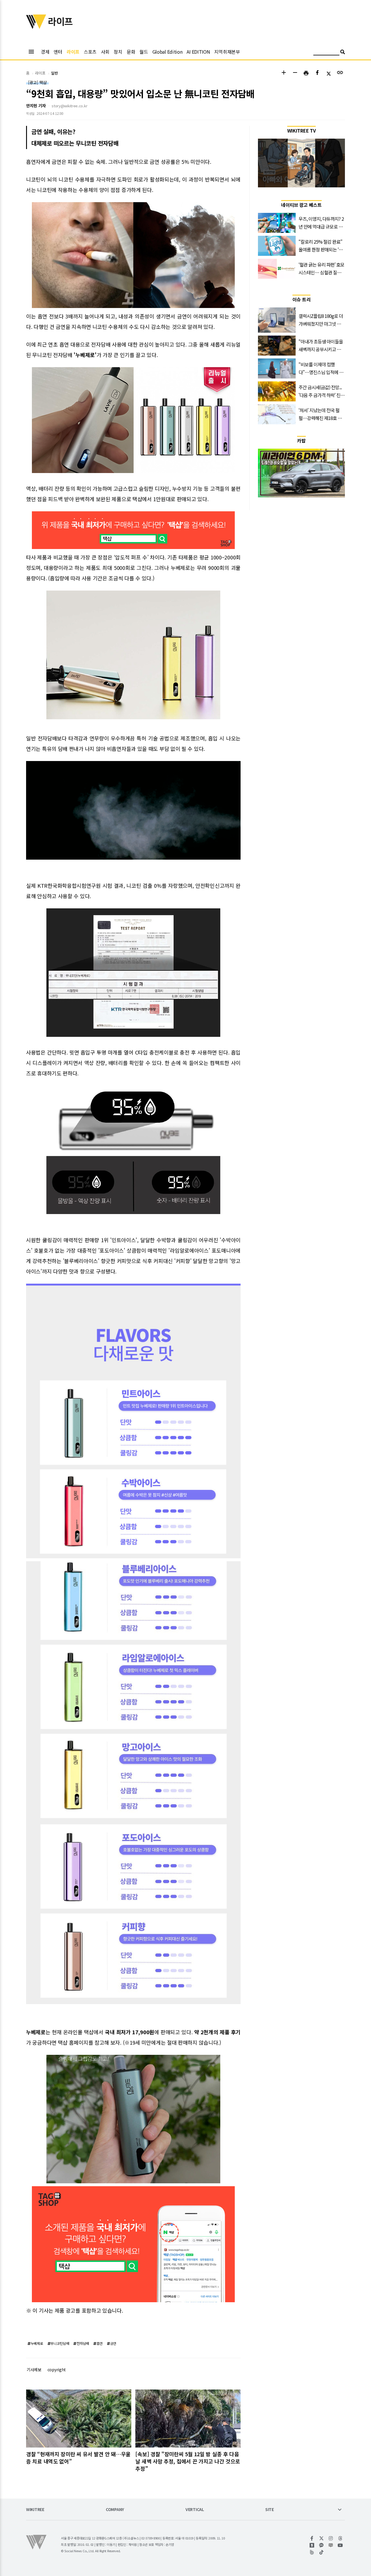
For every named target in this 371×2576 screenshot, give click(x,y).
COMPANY (115, 2510)
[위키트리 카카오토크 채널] (322, 2545)
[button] (284, 73)
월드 (144, 52)
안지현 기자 (36, 106)
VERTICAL (195, 2510)
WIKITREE (35, 2510)
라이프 (73, 52)
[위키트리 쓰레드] (340, 2538)
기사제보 (34, 2370)
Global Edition (168, 52)
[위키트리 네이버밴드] (312, 2552)
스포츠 (90, 52)
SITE (270, 2510)
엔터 (58, 52)
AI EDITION (198, 52)
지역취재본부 (227, 52)
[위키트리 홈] (36, 27)
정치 (118, 52)
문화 (131, 52)
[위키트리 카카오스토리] (312, 2545)
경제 (45, 52)
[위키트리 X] (322, 2538)
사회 (105, 52)
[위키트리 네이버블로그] (331, 2545)
